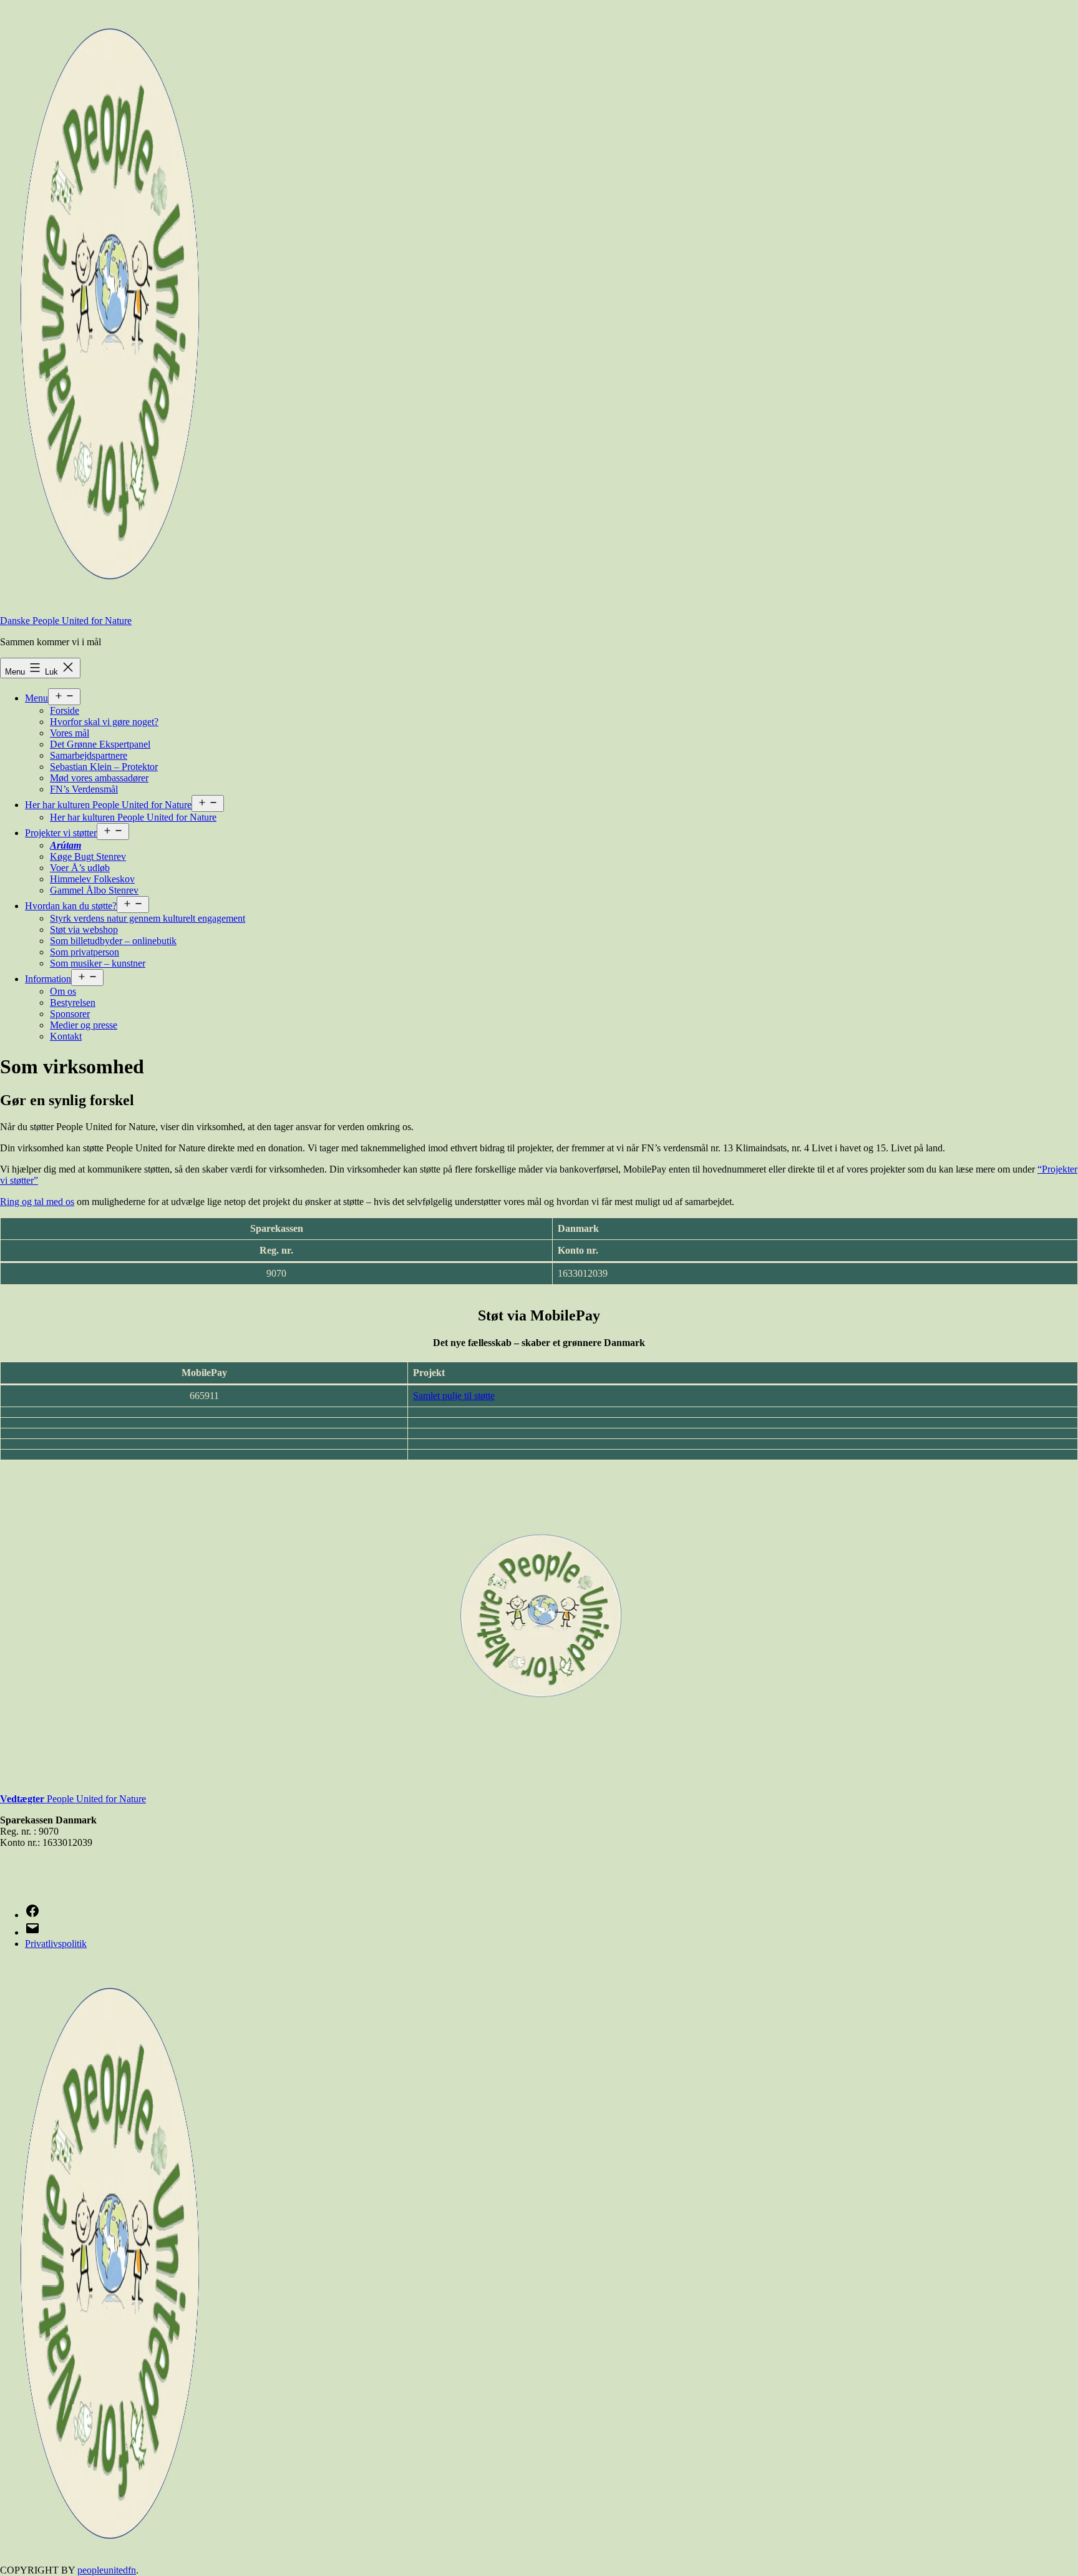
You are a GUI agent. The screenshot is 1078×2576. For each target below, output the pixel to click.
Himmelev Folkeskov (92, 879)
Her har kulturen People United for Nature (108, 805)
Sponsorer (70, 1014)
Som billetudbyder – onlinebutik (113, 941)
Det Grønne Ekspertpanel (100, 744)
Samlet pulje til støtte (454, 1396)
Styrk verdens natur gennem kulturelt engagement (148, 918)
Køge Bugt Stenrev (88, 856)
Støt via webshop (84, 929)
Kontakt (66, 1036)
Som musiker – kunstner (98, 963)
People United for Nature (83, 1799)
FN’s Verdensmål (84, 789)
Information (48, 979)
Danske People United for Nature (66, 621)
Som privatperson (85, 952)
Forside (65, 710)
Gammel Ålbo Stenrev (94, 890)
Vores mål (70, 733)
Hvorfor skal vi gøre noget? (104, 722)
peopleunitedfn (107, 2570)
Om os (63, 991)
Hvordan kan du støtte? (71, 906)
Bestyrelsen (73, 1003)
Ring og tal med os (37, 1202)
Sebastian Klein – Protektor (104, 767)
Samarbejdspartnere (89, 755)
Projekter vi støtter (61, 833)
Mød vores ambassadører (99, 778)
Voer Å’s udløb (80, 868)
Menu (36, 698)
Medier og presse (84, 1025)
